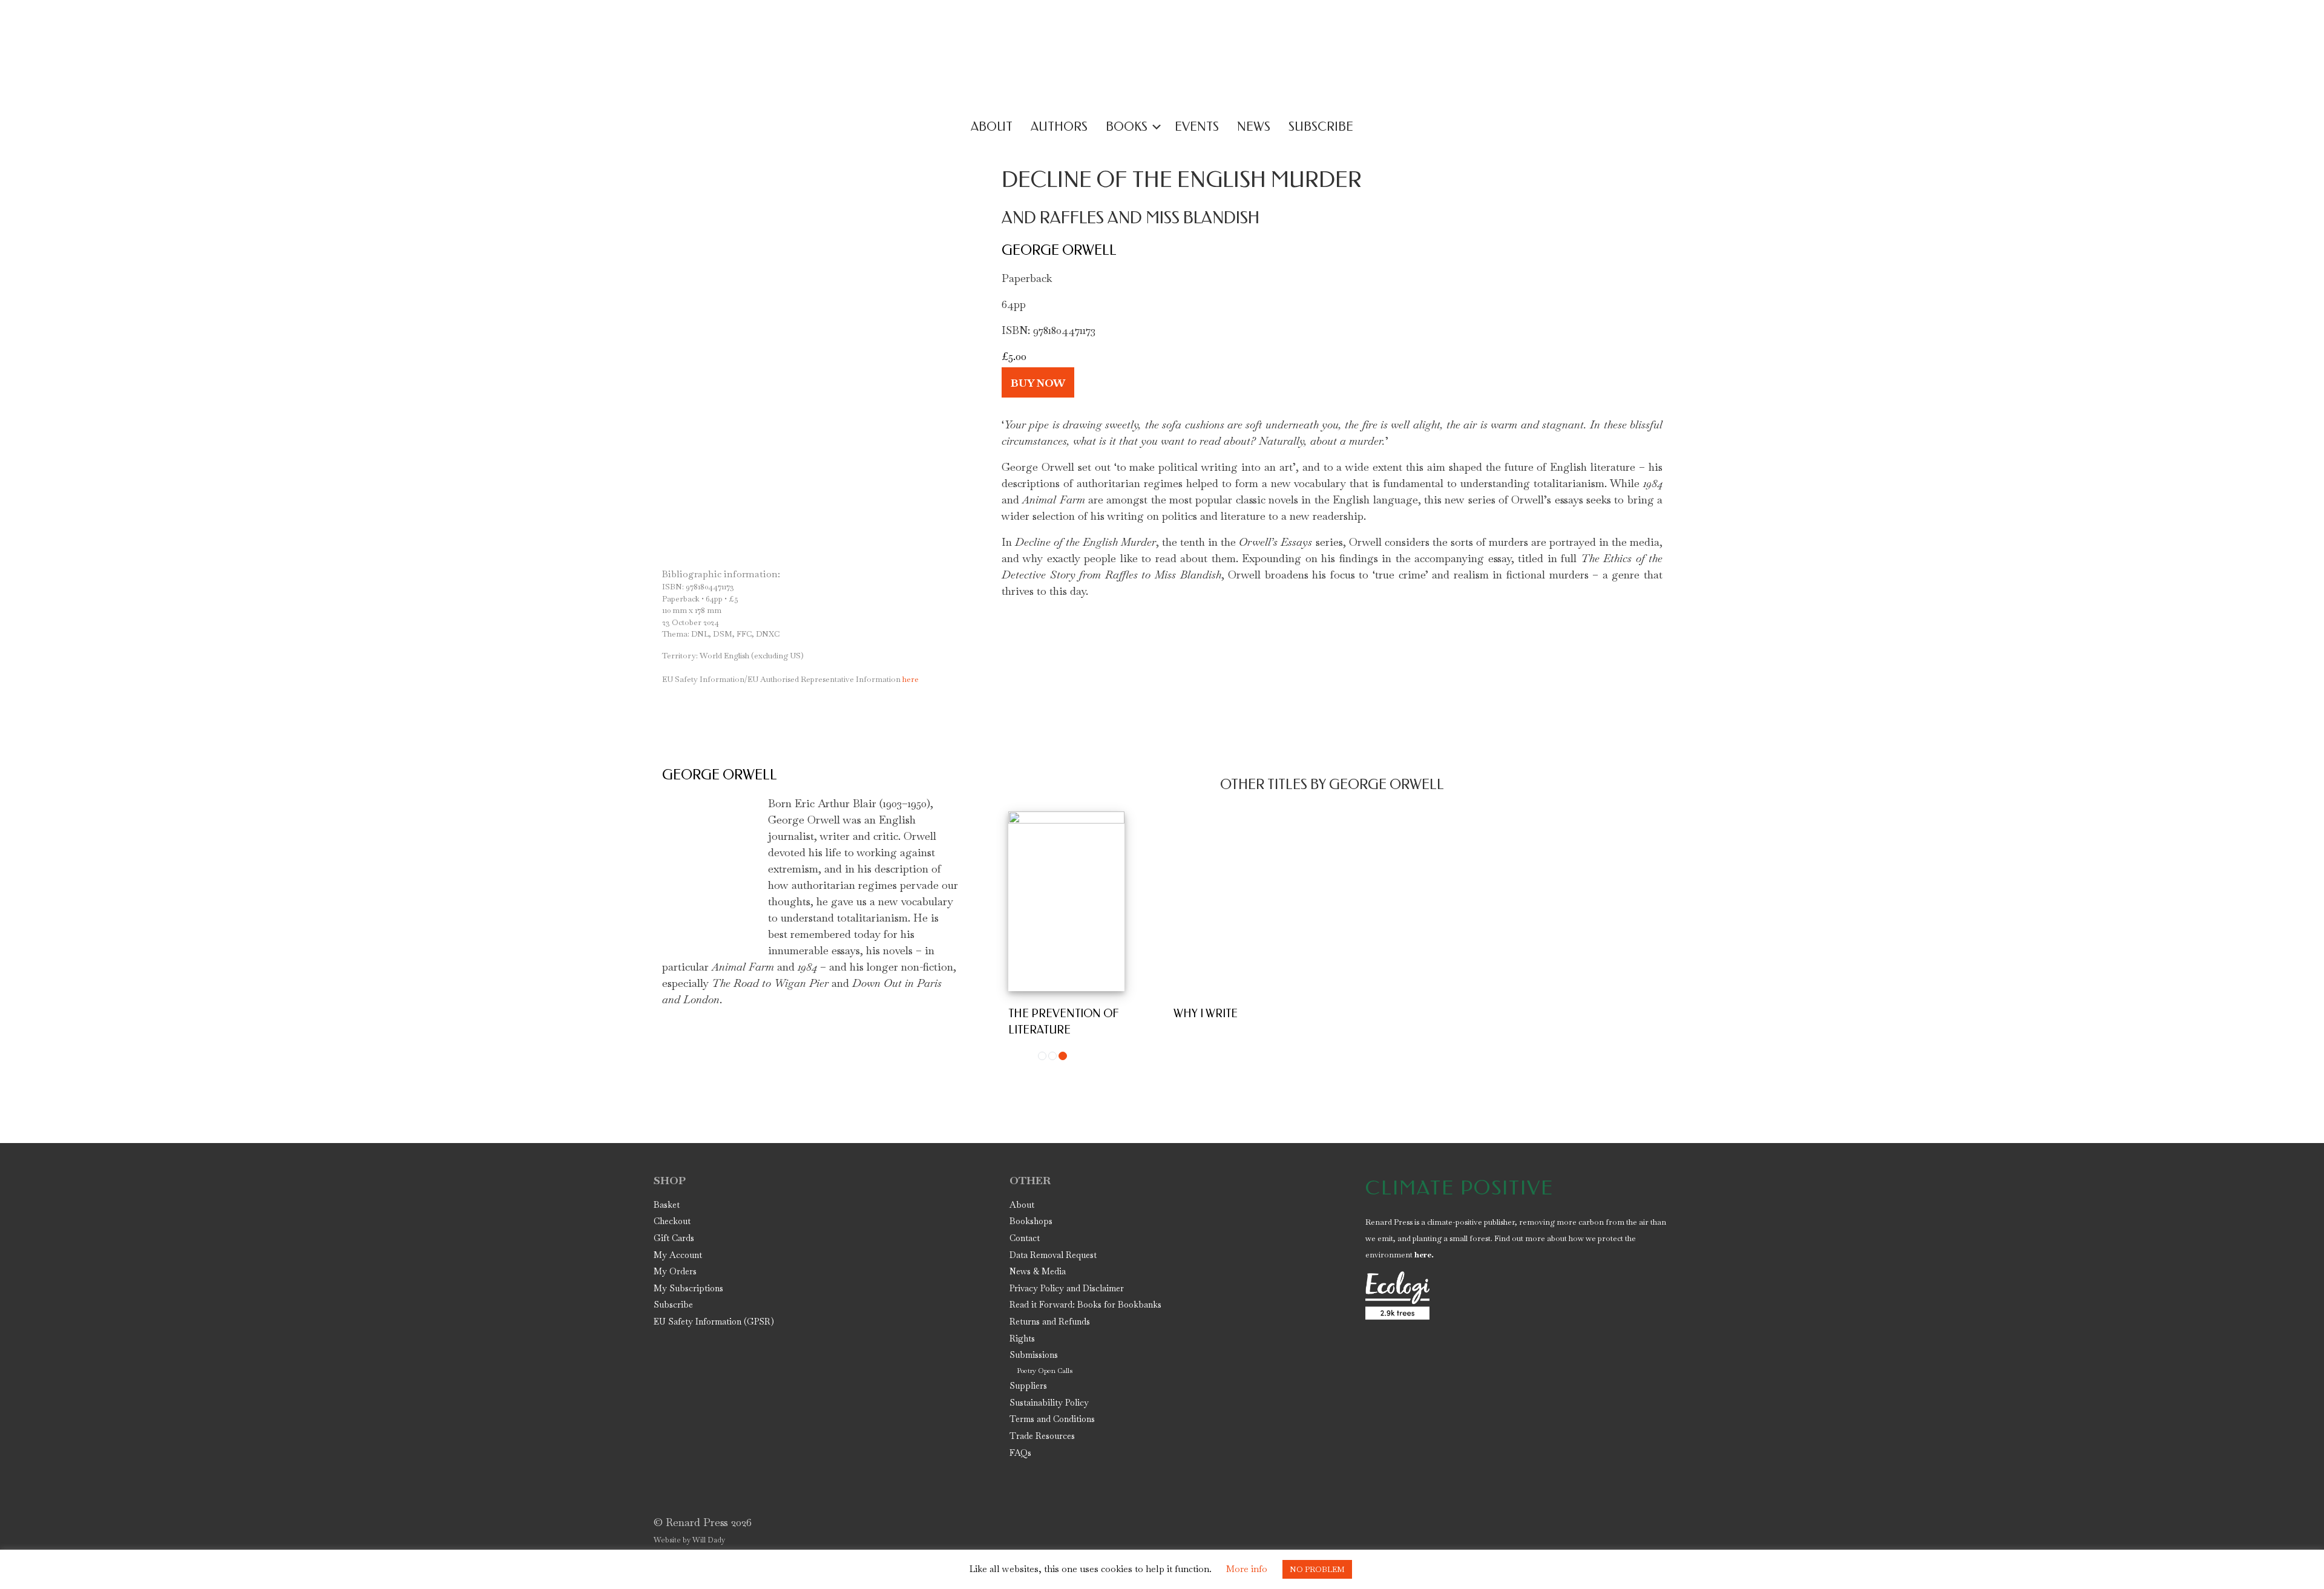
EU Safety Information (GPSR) (714, 1322)
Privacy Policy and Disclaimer (1067, 1288)
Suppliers (1028, 1386)
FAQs (1020, 1453)
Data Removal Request (1053, 1255)
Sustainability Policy (1049, 1403)
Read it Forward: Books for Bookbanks (1085, 1305)
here (790, 679)
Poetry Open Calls (1045, 1371)
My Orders (675, 1271)
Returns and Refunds (1050, 1322)
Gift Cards (674, 1238)
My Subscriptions (688, 1288)
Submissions (1034, 1355)
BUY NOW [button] (1038, 382)
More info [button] (1247, 1569)
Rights (1022, 1338)
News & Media (1038, 1271)
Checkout (672, 1221)
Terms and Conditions (1052, 1419)
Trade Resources (1042, 1436)
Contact (1025, 1238)
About (1022, 1205)
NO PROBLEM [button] (1317, 1569)
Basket (667, 1205)
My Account (678, 1255)
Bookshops (1031, 1221)
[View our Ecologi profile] (1397, 1296)
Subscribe (673, 1305)
